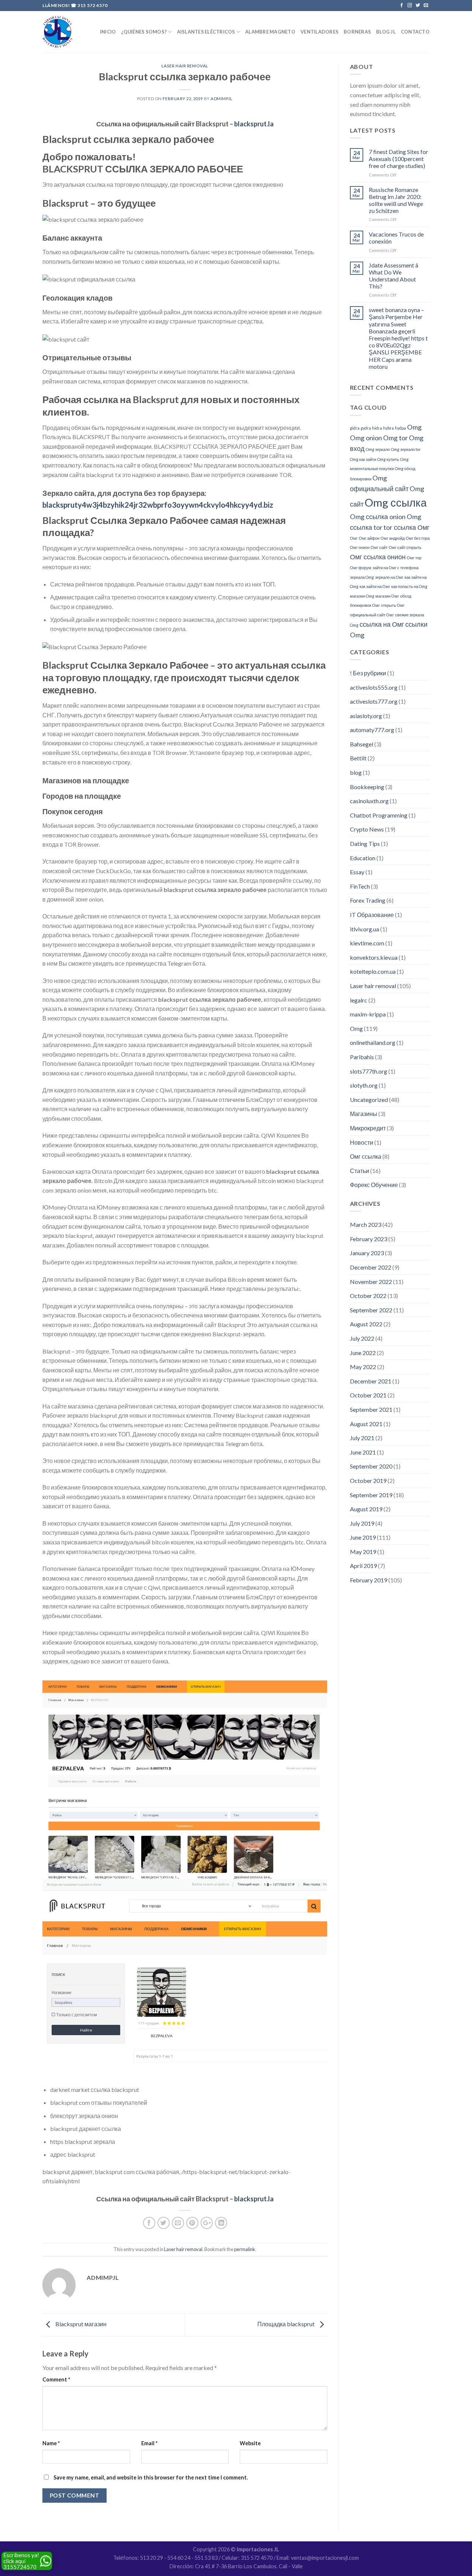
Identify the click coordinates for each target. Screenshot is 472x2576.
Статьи (360, 1171)
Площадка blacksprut (287, 2324)
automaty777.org (372, 730)
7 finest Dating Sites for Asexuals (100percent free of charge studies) (398, 159)
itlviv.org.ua (365, 929)
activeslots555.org (374, 687)
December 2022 (371, 1267)
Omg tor (395, 438)
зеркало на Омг (389, 577)
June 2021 (363, 1452)
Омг (354, 538)
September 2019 (371, 1495)
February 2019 (369, 1580)
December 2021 (371, 1381)
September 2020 (371, 1466)
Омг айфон (369, 538)
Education (363, 858)
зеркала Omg (362, 577)
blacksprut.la (254, 124)
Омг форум (361, 568)
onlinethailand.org (373, 1042)
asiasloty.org (366, 716)
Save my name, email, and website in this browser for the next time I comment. (151, 2477)
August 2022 (366, 1324)
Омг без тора (418, 538)
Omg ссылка (396, 502)
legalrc (359, 1000)
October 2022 (368, 1296)
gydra (366, 428)
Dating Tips (365, 843)
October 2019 (368, 1480)
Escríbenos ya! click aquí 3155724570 (21, 2561)
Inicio (108, 32)
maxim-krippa (368, 1014)
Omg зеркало (378, 449)
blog (356, 772)
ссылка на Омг (382, 624)
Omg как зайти (363, 459)
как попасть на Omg (409, 586)
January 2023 (367, 1253)
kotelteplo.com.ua (373, 971)
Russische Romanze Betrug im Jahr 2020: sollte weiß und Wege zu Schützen (396, 200)
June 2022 (363, 1353)
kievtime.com (367, 943)
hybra (388, 428)
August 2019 (366, 1509)
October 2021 (368, 1395)
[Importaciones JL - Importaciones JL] (58, 32)
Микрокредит (368, 1128)
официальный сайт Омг (372, 615)
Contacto (415, 32)
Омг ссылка (366, 1156)
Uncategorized (369, 1100)
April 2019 (363, 1566)
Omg (414, 427)
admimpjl (221, 99)
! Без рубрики (368, 673)
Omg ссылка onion (378, 517)
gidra (355, 428)
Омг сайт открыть (405, 547)
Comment (56, 2379)
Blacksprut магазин (80, 2324)
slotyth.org (364, 1085)
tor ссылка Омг (407, 527)
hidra (377, 428)
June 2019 (363, 1537)
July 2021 (362, 1438)
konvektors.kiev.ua (374, 957)
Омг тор (414, 558)
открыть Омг (393, 605)
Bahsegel (362, 744)
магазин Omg (362, 596)
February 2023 (369, 1239)
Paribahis (362, 1057)
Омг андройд (393, 538)
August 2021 (366, 1424)
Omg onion (366, 438)
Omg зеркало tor (406, 449)
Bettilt (358, 758)
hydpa (400, 428)
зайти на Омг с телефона (395, 568)
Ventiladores (320, 32)
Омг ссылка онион (378, 557)
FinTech (360, 886)
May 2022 (363, 1367)
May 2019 (363, 1552)
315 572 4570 (92, 5)
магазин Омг (387, 596)
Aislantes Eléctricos (206, 32)
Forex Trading (368, 900)
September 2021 (371, 1409)
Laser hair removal (185, 66)
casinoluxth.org (369, 801)
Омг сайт (379, 547)
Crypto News (367, 829)
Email (149, 2443)
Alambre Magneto (270, 32)
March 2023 (366, 1224)
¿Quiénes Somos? (144, 32)
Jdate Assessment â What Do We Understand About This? (393, 276)
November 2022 (371, 1282)
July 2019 (362, 1523)
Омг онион (360, 547)
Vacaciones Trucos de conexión (396, 238)
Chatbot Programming (379, 815)
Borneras (357, 32)
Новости (362, 1142)
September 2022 (371, 1310)
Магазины (364, 1114)
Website (250, 2443)
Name (51, 2443)
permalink (245, 2249)
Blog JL (386, 32)
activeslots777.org (374, 701)
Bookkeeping (367, 787)
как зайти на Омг (375, 586)
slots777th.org (369, 1071)
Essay (357, 872)
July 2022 (362, 1338)
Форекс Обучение (374, 1185)
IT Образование (372, 915)
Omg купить (388, 459)
